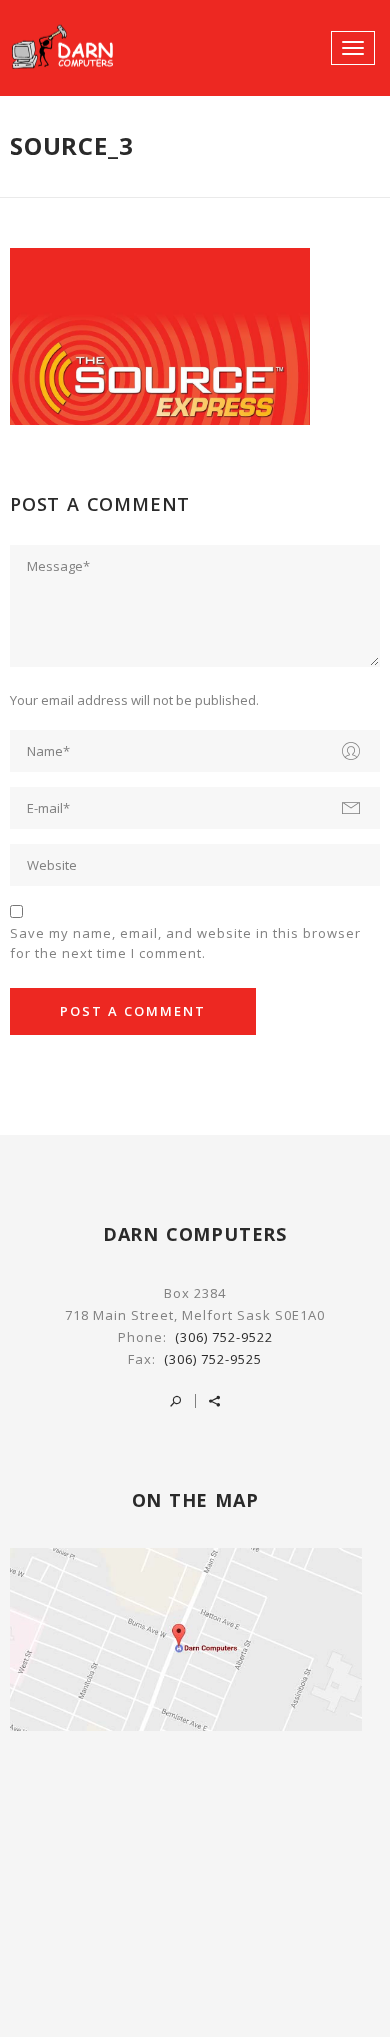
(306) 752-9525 (213, 1359)
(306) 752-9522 (224, 1337)
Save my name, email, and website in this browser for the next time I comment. (185, 943)
